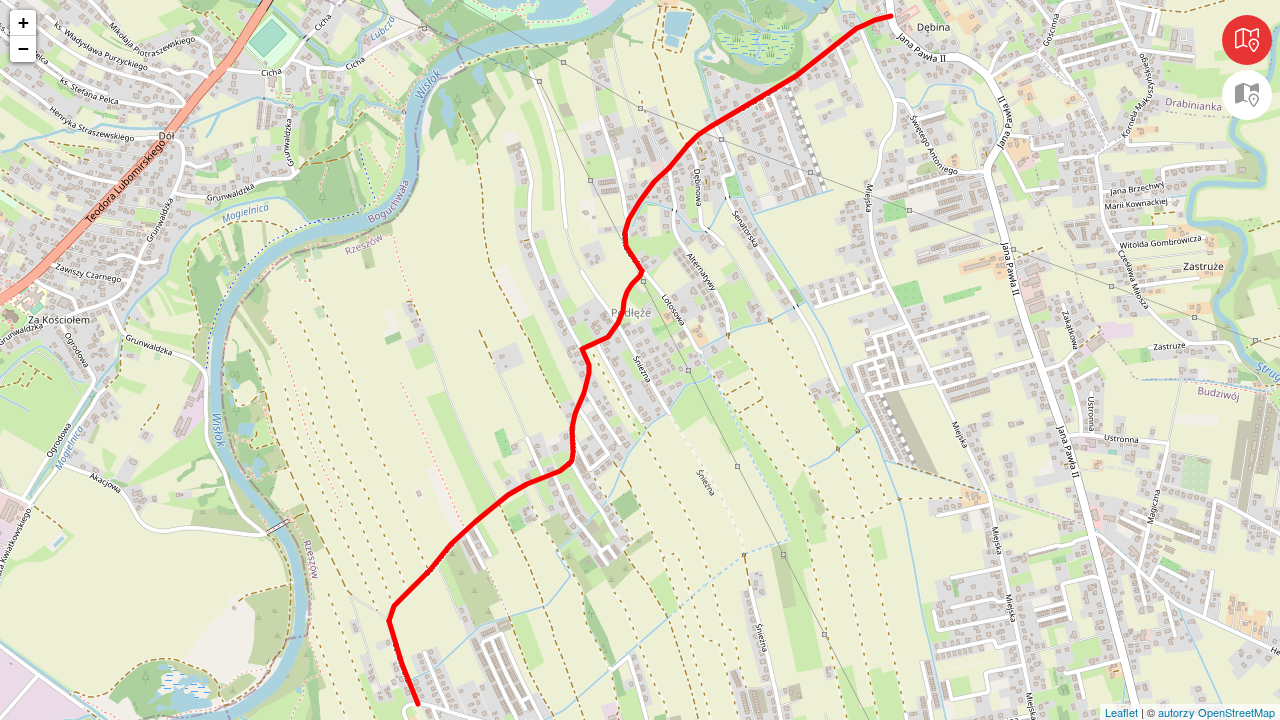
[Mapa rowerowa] (1247, 95)
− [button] (23, 48)
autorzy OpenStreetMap (1216, 712)
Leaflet (1121, 712)
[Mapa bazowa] (1247, 40)
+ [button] (23, 22)
